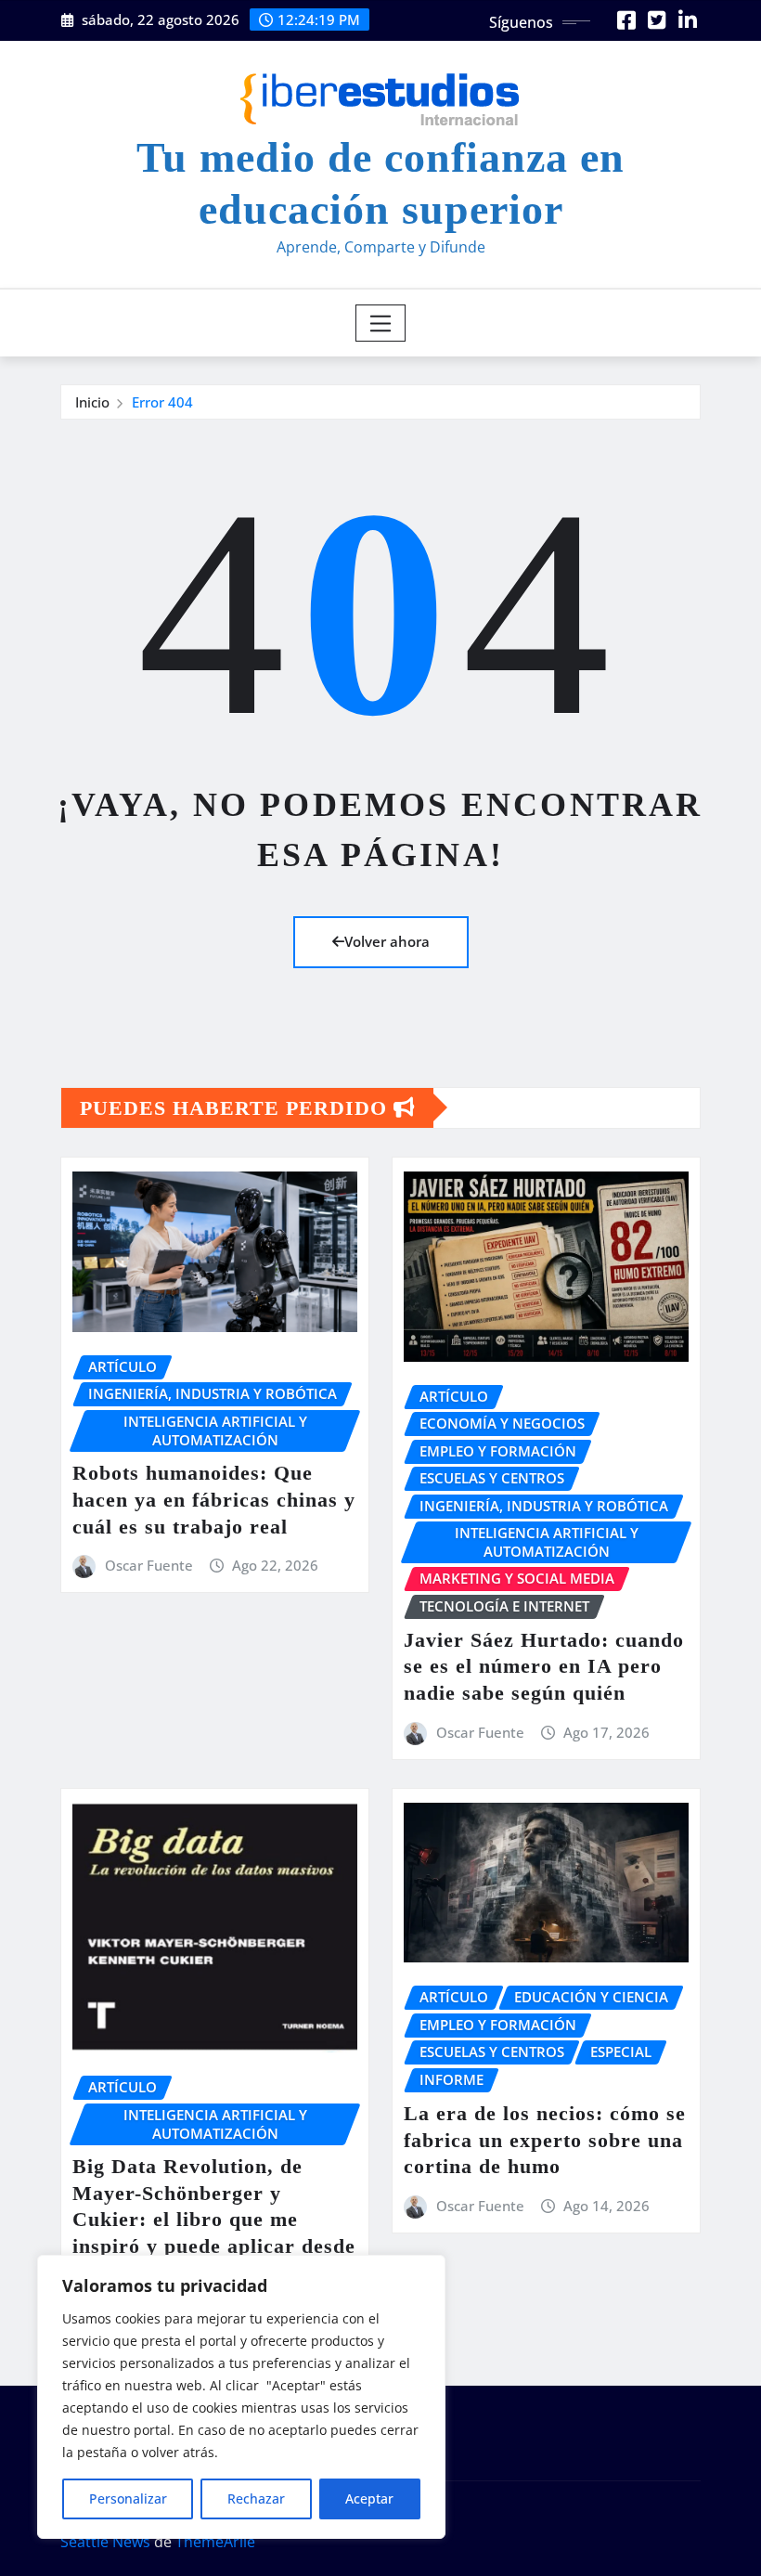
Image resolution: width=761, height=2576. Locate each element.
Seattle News (105, 2542)
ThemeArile (215, 2542)
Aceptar (369, 2498)
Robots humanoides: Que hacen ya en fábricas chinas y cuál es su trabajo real (214, 1499)
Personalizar (128, 2498)
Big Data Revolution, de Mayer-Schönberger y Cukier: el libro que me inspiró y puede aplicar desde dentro (214, 2219)
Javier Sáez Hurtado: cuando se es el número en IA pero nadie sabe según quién (544, 1666)
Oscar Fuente (149, 1565)
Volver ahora (387, 941)
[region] (241, 2397)
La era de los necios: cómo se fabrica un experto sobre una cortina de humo (545, 2140)
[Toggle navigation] (381, 323)
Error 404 (162, 402)
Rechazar (256, 2498)
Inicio (92, 402)
